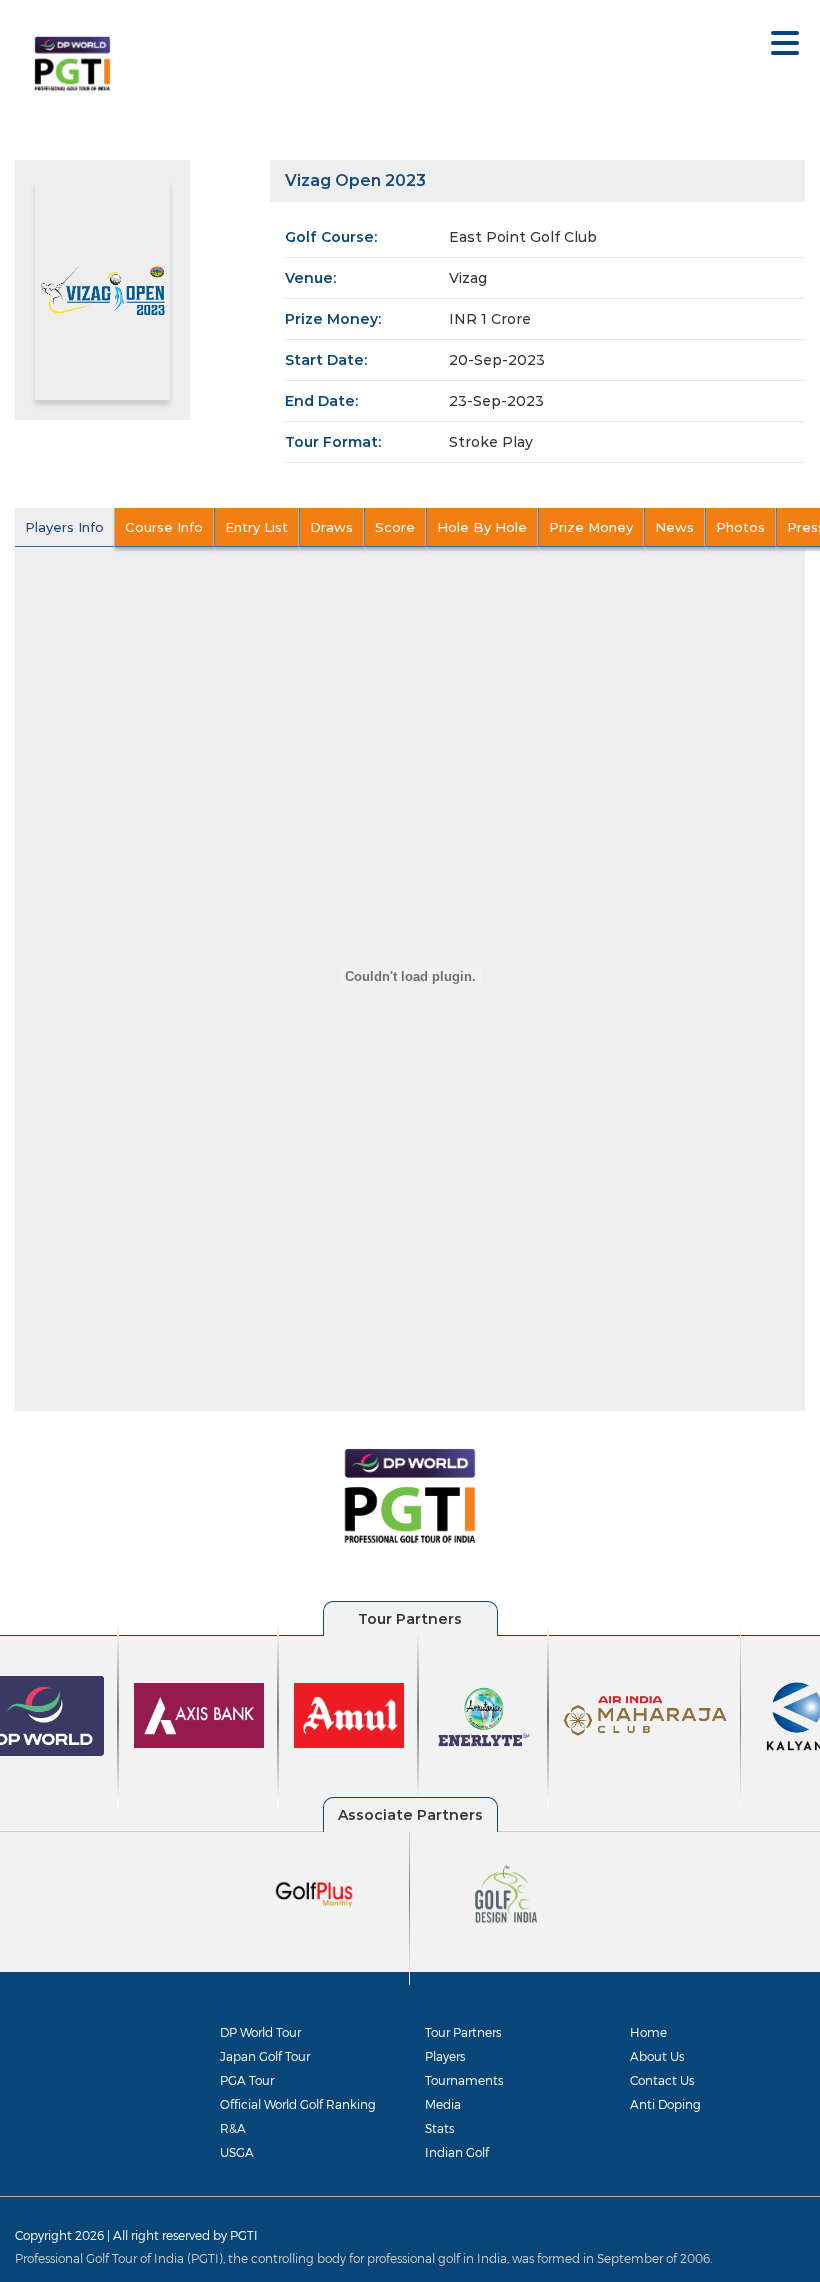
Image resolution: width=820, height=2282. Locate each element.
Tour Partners (463, 2032)
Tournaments (464, 2080)
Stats (439, 2128)
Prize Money (591, 527)
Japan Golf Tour (265, 2056)
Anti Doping (665, 2104)
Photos (740, 527)
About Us (657, 2056)
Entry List (256, 527)
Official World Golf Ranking (298, 2104)
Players (445, 2056)
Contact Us (662, 2080)
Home (648, 2032)
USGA (237, 2152)
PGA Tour (247, 2080)
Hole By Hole (482, 527)
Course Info (164, 527)
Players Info (64, 527)
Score (395, 527)
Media (443, 2104)
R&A (233, 2128)
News (674, 527)
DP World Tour (260, 2032)
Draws (331, 527)
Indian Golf (457, 2152)
